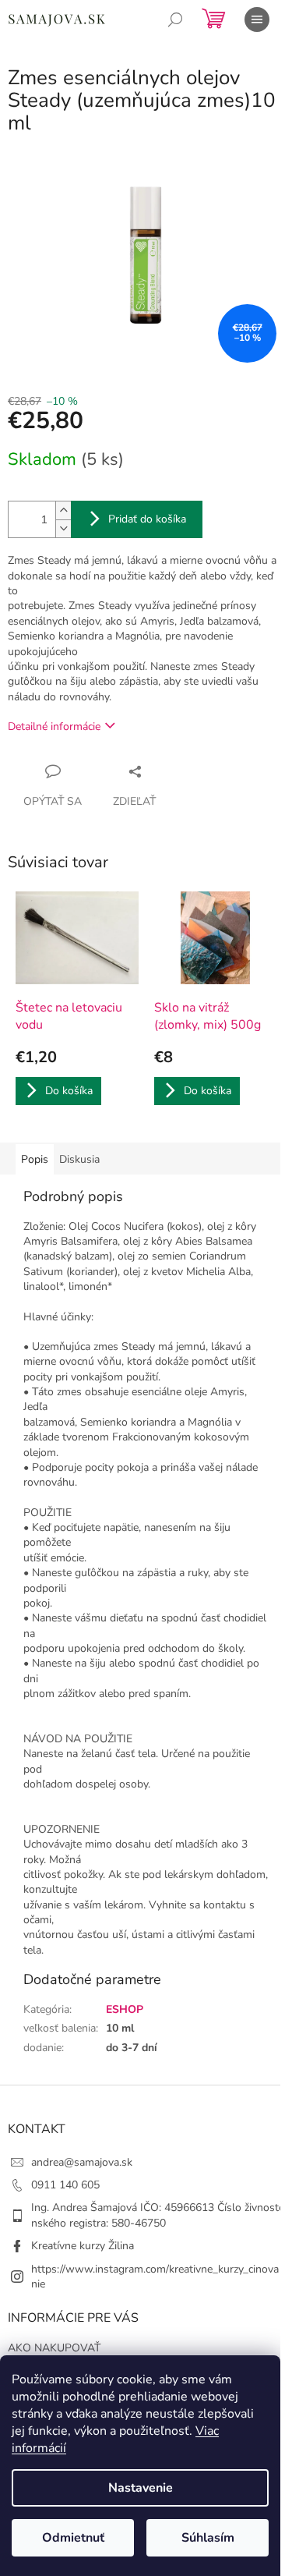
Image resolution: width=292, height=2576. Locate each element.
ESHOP (125, 2009)
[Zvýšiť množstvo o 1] (63, 510)
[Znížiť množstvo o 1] (63, 528)
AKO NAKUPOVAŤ (54, 2348)
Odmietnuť (73, 2538)
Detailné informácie (54, 726)
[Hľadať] (175, 19)
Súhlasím (208, 2538)
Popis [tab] (35, 1159)
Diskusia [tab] (79, 1159)
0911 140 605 (65, 2185)
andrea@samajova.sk (82, 2162)
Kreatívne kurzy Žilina (83, 2246)
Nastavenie (141, 2488)
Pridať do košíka (147, 519)
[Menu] (257, 19)
